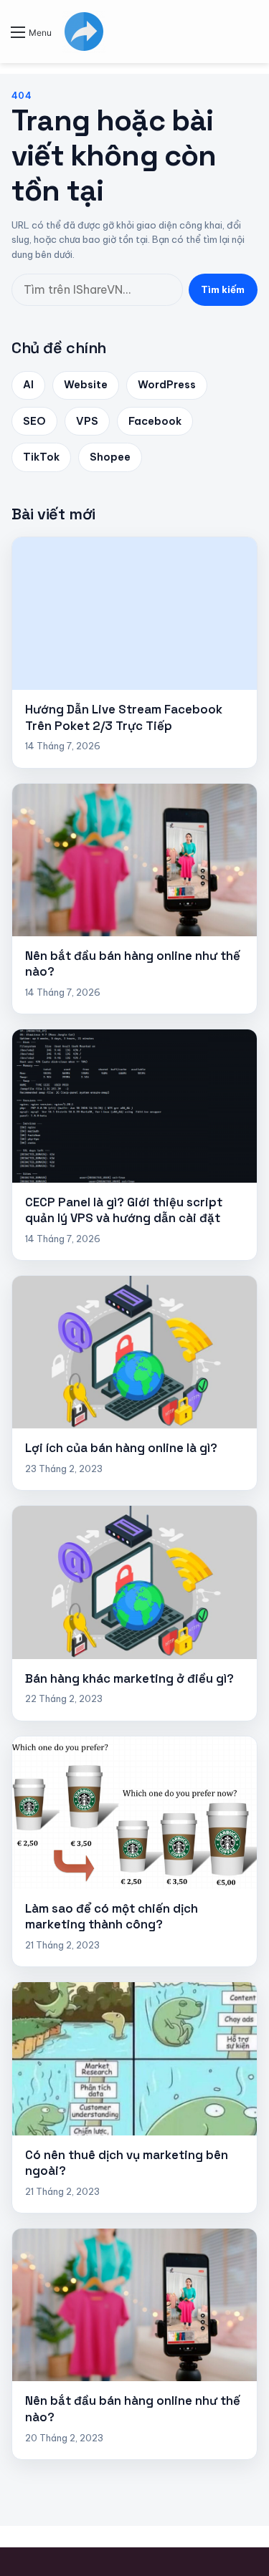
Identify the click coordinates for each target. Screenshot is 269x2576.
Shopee (110, 457)
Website (86, 385)
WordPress (167, 385)
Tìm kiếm (223, 289)
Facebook (155, 421)
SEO (34, 421)
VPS (87, 421)
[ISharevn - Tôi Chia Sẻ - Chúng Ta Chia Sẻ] (84, 32)
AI (28, 385)
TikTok (41, 457)
